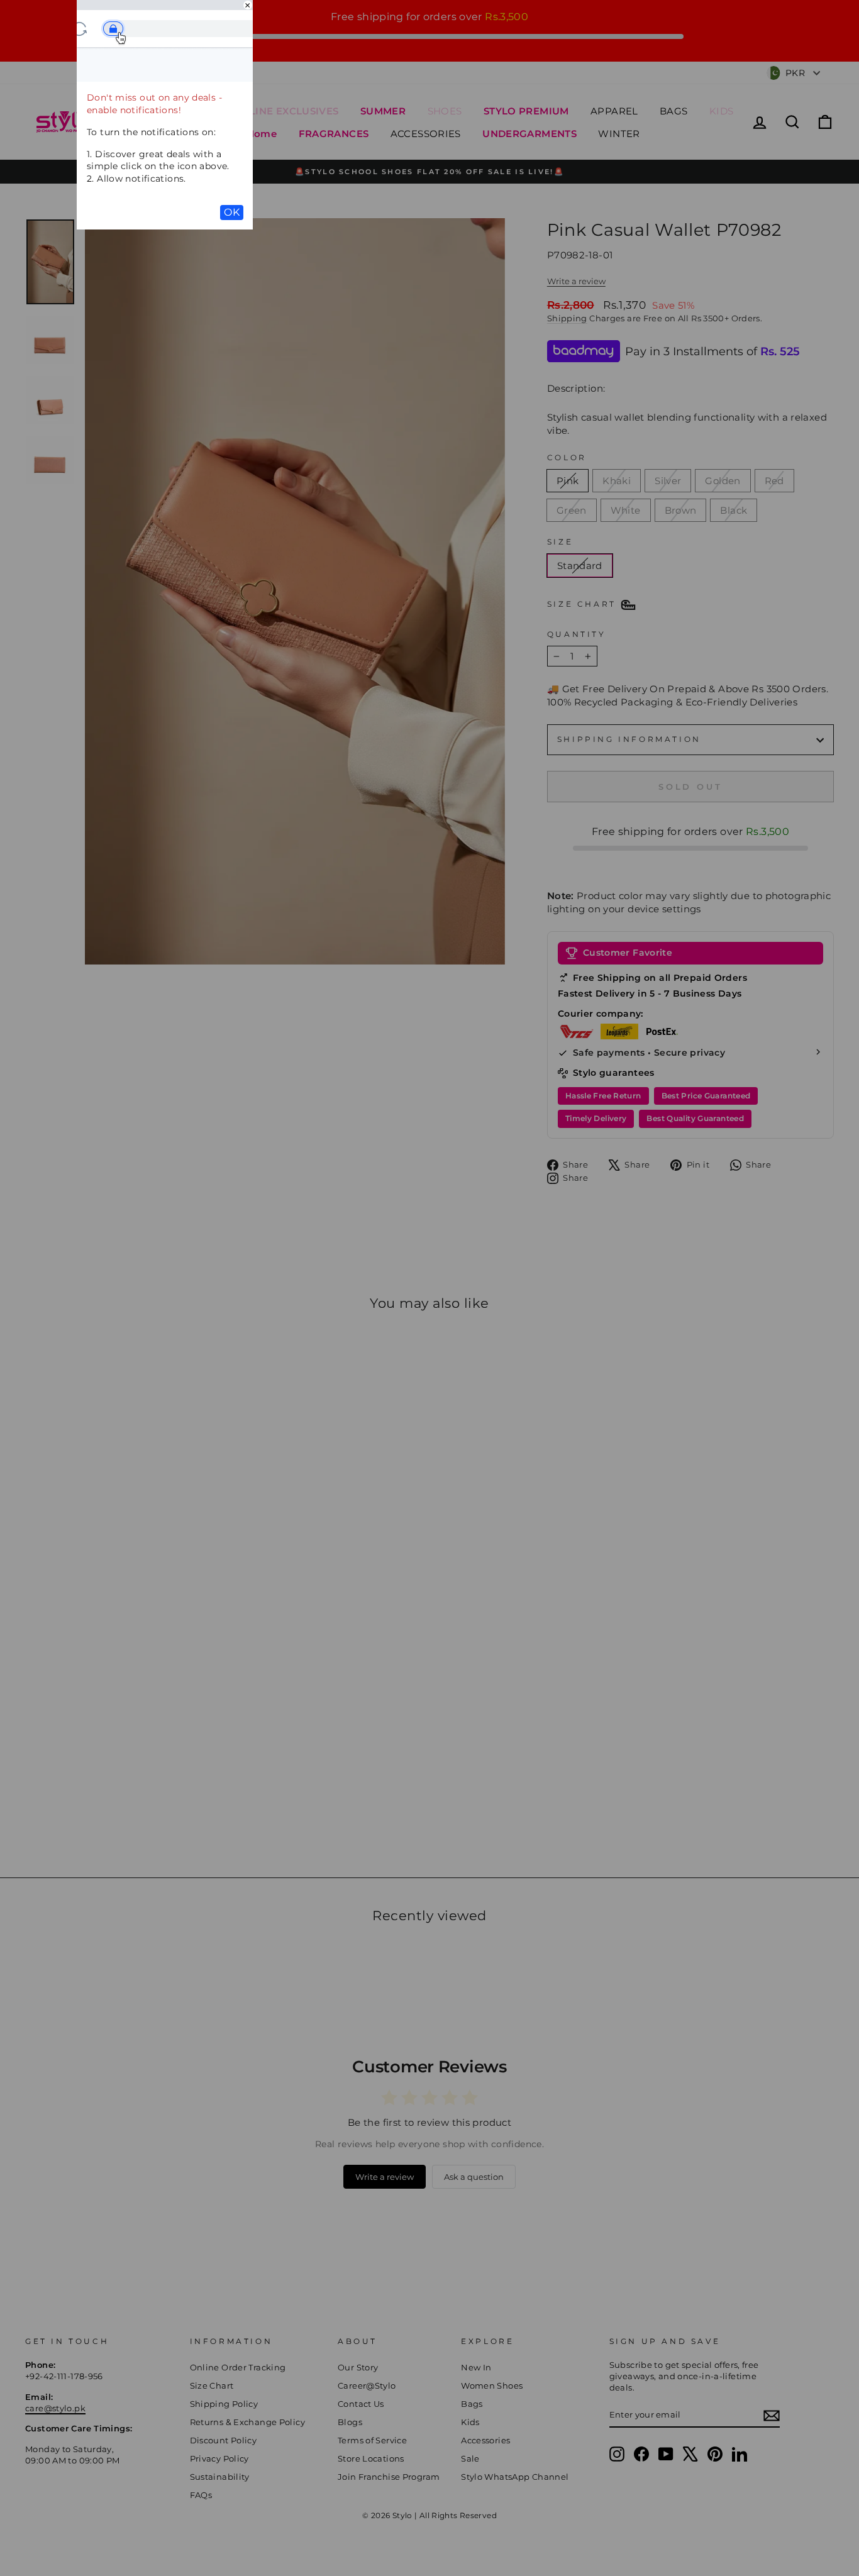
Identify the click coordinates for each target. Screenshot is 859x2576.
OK (232, 212)
